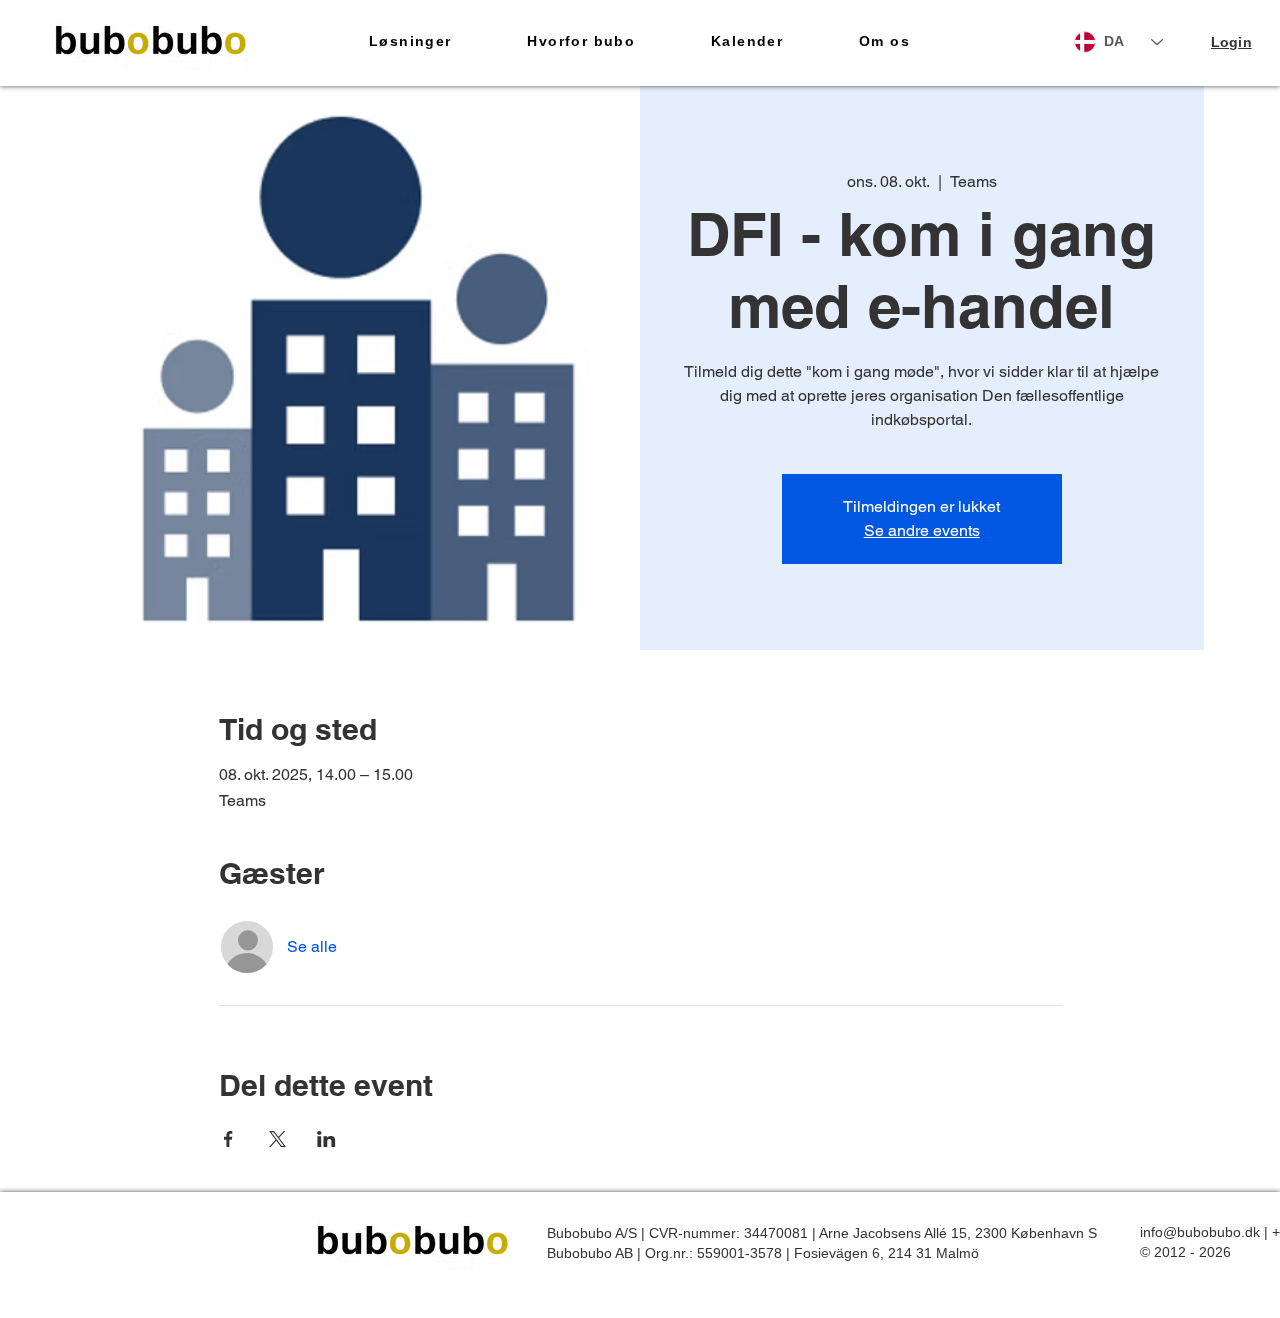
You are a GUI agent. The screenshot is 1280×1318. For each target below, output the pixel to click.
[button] (410, 42)
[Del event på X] (277, 1139)
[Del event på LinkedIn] (326, 1139)
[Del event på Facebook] (228, 1139)
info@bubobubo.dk (1200, 1232)
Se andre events (922, 530)
